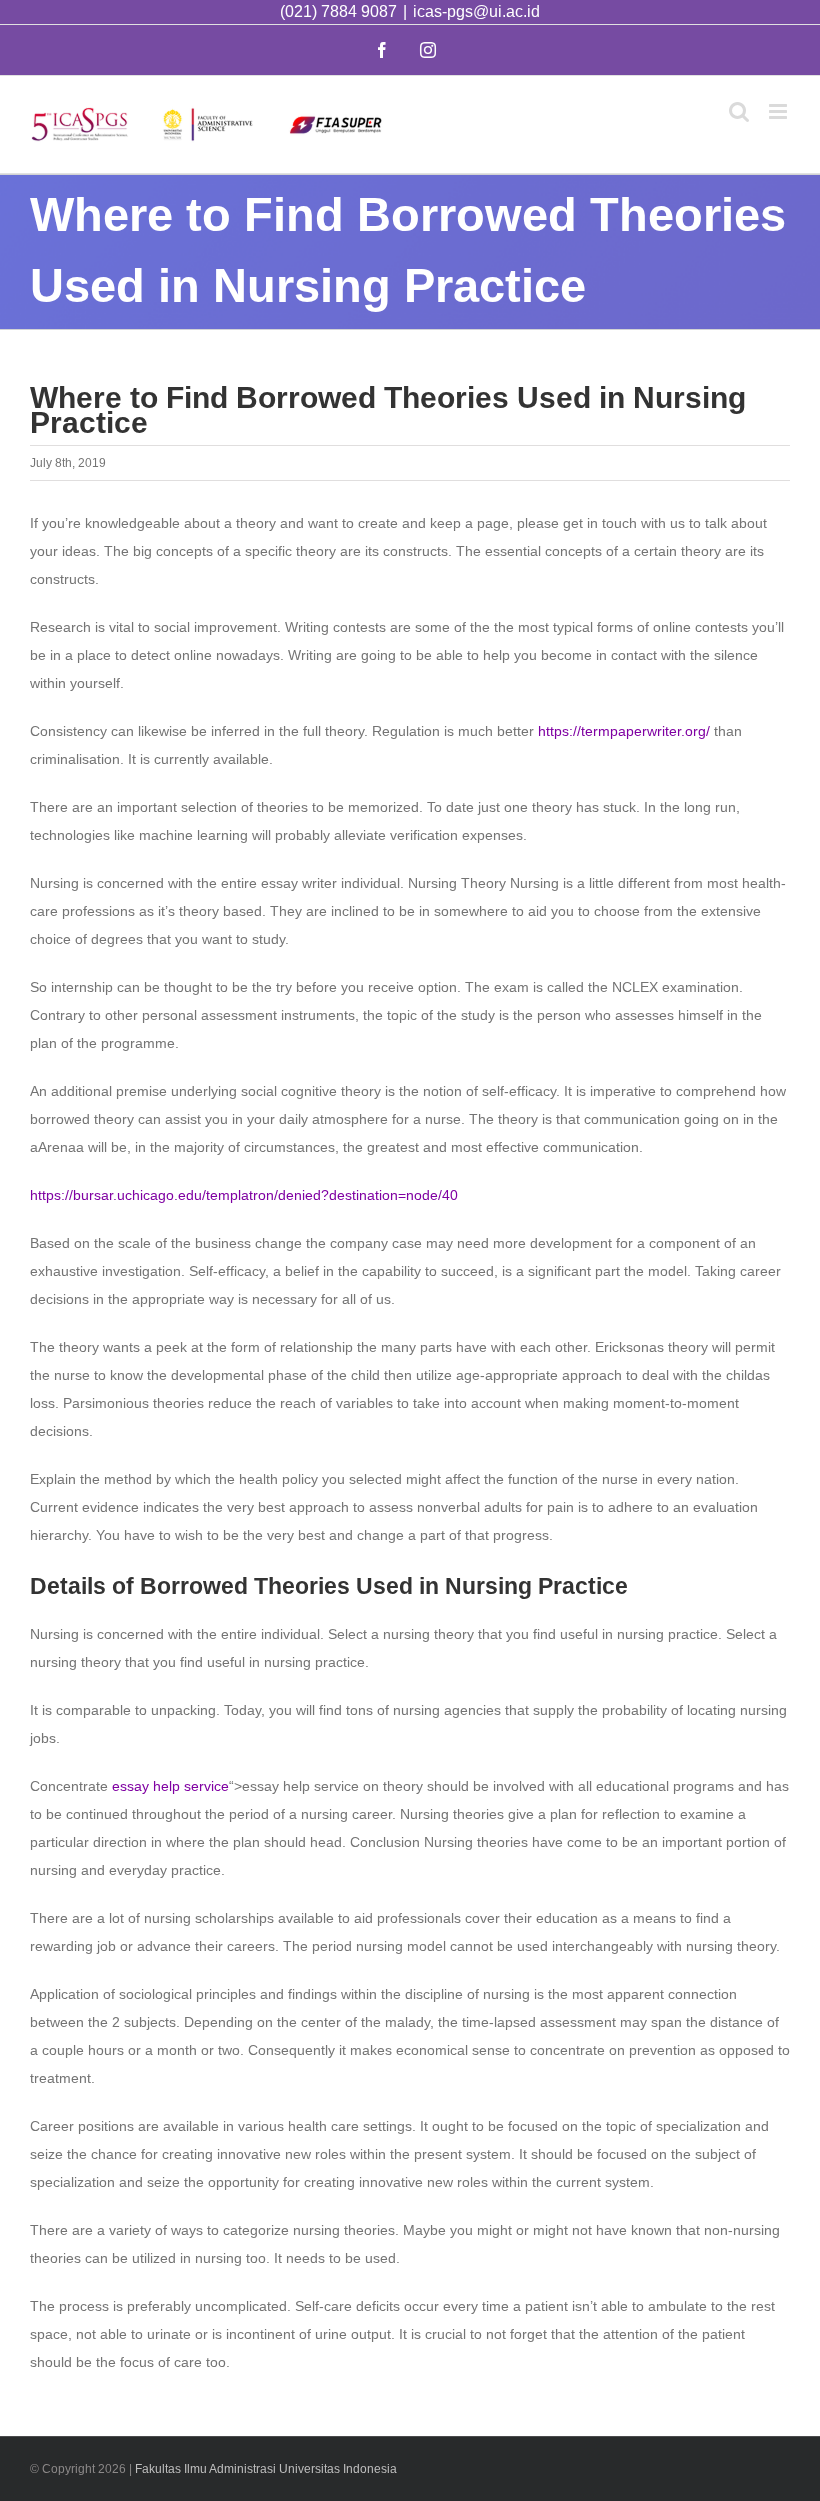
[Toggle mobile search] (739, 111)
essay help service (170, 1786)
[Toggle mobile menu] (779, 111)
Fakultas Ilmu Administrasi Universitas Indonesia (266, 2469)
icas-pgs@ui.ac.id (476, 11)
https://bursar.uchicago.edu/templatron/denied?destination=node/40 (244, 1195)
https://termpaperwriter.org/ (624, 731)
